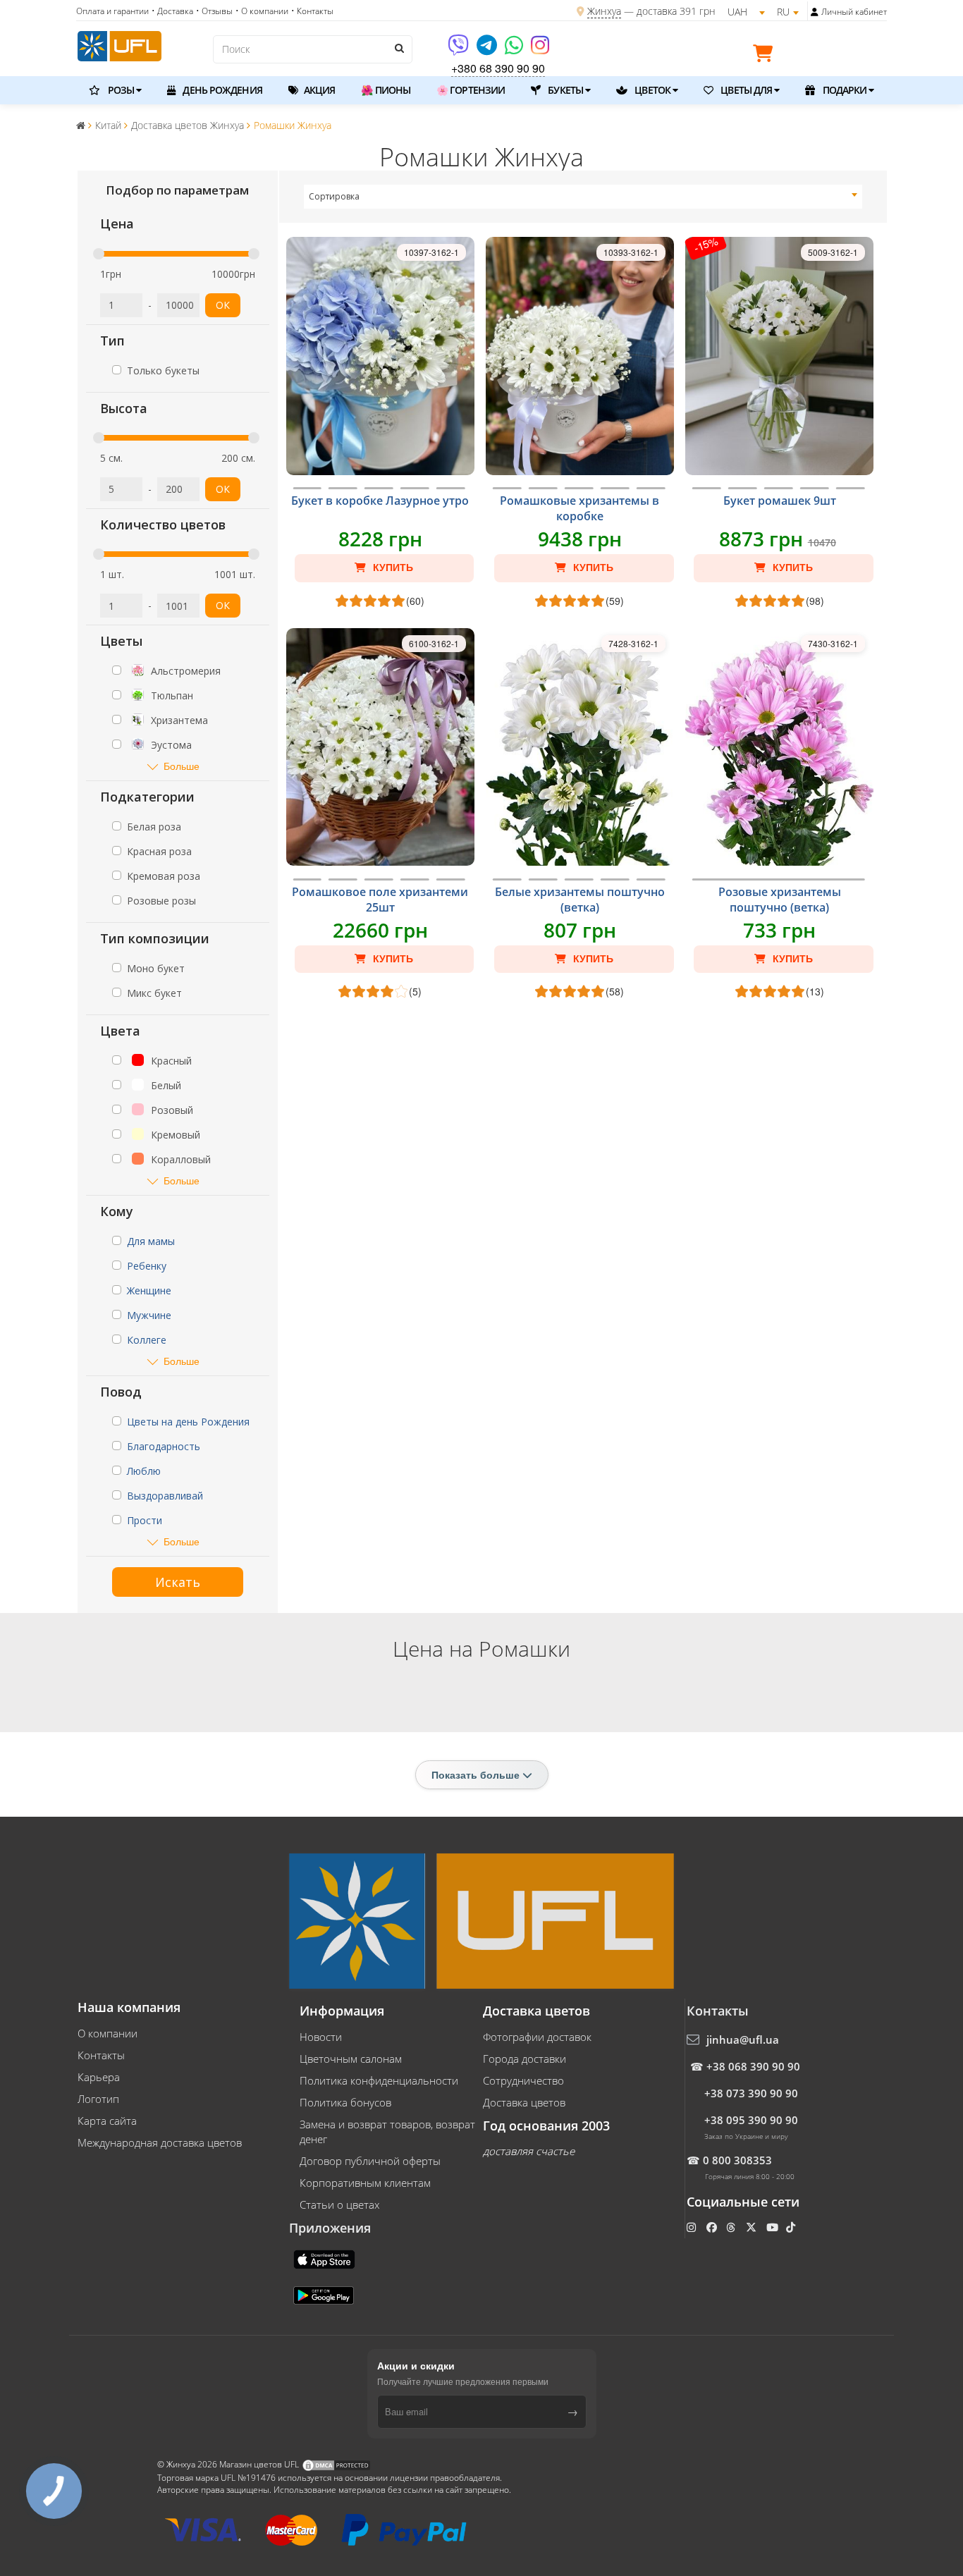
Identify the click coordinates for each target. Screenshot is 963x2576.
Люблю (144, 1471)
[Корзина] (766, 56)
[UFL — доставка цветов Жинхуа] (119, 44)
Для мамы (151, 1241)
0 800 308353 (737, 2160)
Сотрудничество (523, 2080)
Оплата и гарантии (112, 11)
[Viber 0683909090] (459, 50)
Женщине (149, 1290)
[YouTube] (774, 2227)
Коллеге (147, 1340)
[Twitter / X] (753, 2227)
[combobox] (583, 197)
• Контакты (312, 11)
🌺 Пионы (386, 90)
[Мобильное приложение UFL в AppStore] (326, 2258)
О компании (108, 2033)
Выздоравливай (165, 1496)
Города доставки (525, 2059)
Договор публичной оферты (370, 2161)
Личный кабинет (854, 12)
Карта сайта (107, 2121)
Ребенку (147, 1266)
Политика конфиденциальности (379, 2080)
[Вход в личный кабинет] (815, 12)
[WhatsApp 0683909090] (515, 50)
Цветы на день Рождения (188, 1422)
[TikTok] (792, 2227)
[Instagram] (540, 50)
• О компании (262, 11)
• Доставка (172, 11)
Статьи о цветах (339, 2204)
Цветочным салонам (351, 2059)
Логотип (98, 2099)
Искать (178, 1582)
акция (319, 90)
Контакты (101, 2055)
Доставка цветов (524, 2102)
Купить (392, 568)
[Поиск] (398, 48)
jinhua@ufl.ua (743, 2040)
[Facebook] (713, 2227)
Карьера (99, 2077)
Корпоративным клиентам (365, 2183)
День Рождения (221, 90)
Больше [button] (182, 766)
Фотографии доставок (537, 2037)
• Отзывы (214, 11)
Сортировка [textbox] (334, 196)
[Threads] (732, 2227)
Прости (145, 1520)
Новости (321, 2037)
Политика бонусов (345, 2102)
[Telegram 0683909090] (488, 50)
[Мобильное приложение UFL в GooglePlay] (325, 2294)
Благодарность (164, 1446)
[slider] (99, 254)
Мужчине (149, 1315)
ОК (223, 305)
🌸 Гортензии (471, 90)
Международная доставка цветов (160, 2142)
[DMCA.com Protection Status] (336, 2464)
